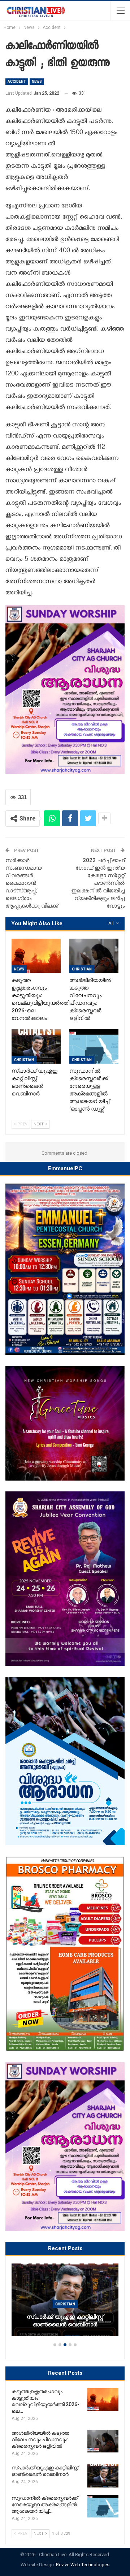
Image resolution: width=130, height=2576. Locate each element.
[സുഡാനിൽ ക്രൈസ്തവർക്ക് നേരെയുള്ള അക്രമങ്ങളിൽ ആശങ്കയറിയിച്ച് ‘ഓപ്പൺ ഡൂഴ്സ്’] (94, 1046)
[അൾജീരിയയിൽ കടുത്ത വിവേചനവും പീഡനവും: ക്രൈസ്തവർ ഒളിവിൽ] (94, 956)
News (37, 81)
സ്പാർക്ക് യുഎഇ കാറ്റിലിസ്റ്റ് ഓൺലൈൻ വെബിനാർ (65, 2321)
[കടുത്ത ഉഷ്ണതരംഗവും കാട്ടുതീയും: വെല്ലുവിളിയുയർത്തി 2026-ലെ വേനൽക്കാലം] (36, 956)
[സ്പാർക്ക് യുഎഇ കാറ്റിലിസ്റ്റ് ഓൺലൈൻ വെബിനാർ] (36, 1046)
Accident (17, 81)
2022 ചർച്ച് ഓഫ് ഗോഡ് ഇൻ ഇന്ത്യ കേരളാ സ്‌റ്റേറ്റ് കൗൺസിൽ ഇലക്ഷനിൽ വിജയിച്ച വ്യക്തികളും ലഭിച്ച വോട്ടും (98, 883)
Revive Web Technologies (83, 2565)
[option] (65, 2303)
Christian (82, 969)
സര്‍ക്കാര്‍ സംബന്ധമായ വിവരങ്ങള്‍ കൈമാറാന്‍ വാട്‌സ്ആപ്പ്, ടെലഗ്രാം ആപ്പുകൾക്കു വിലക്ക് (32, 883)
